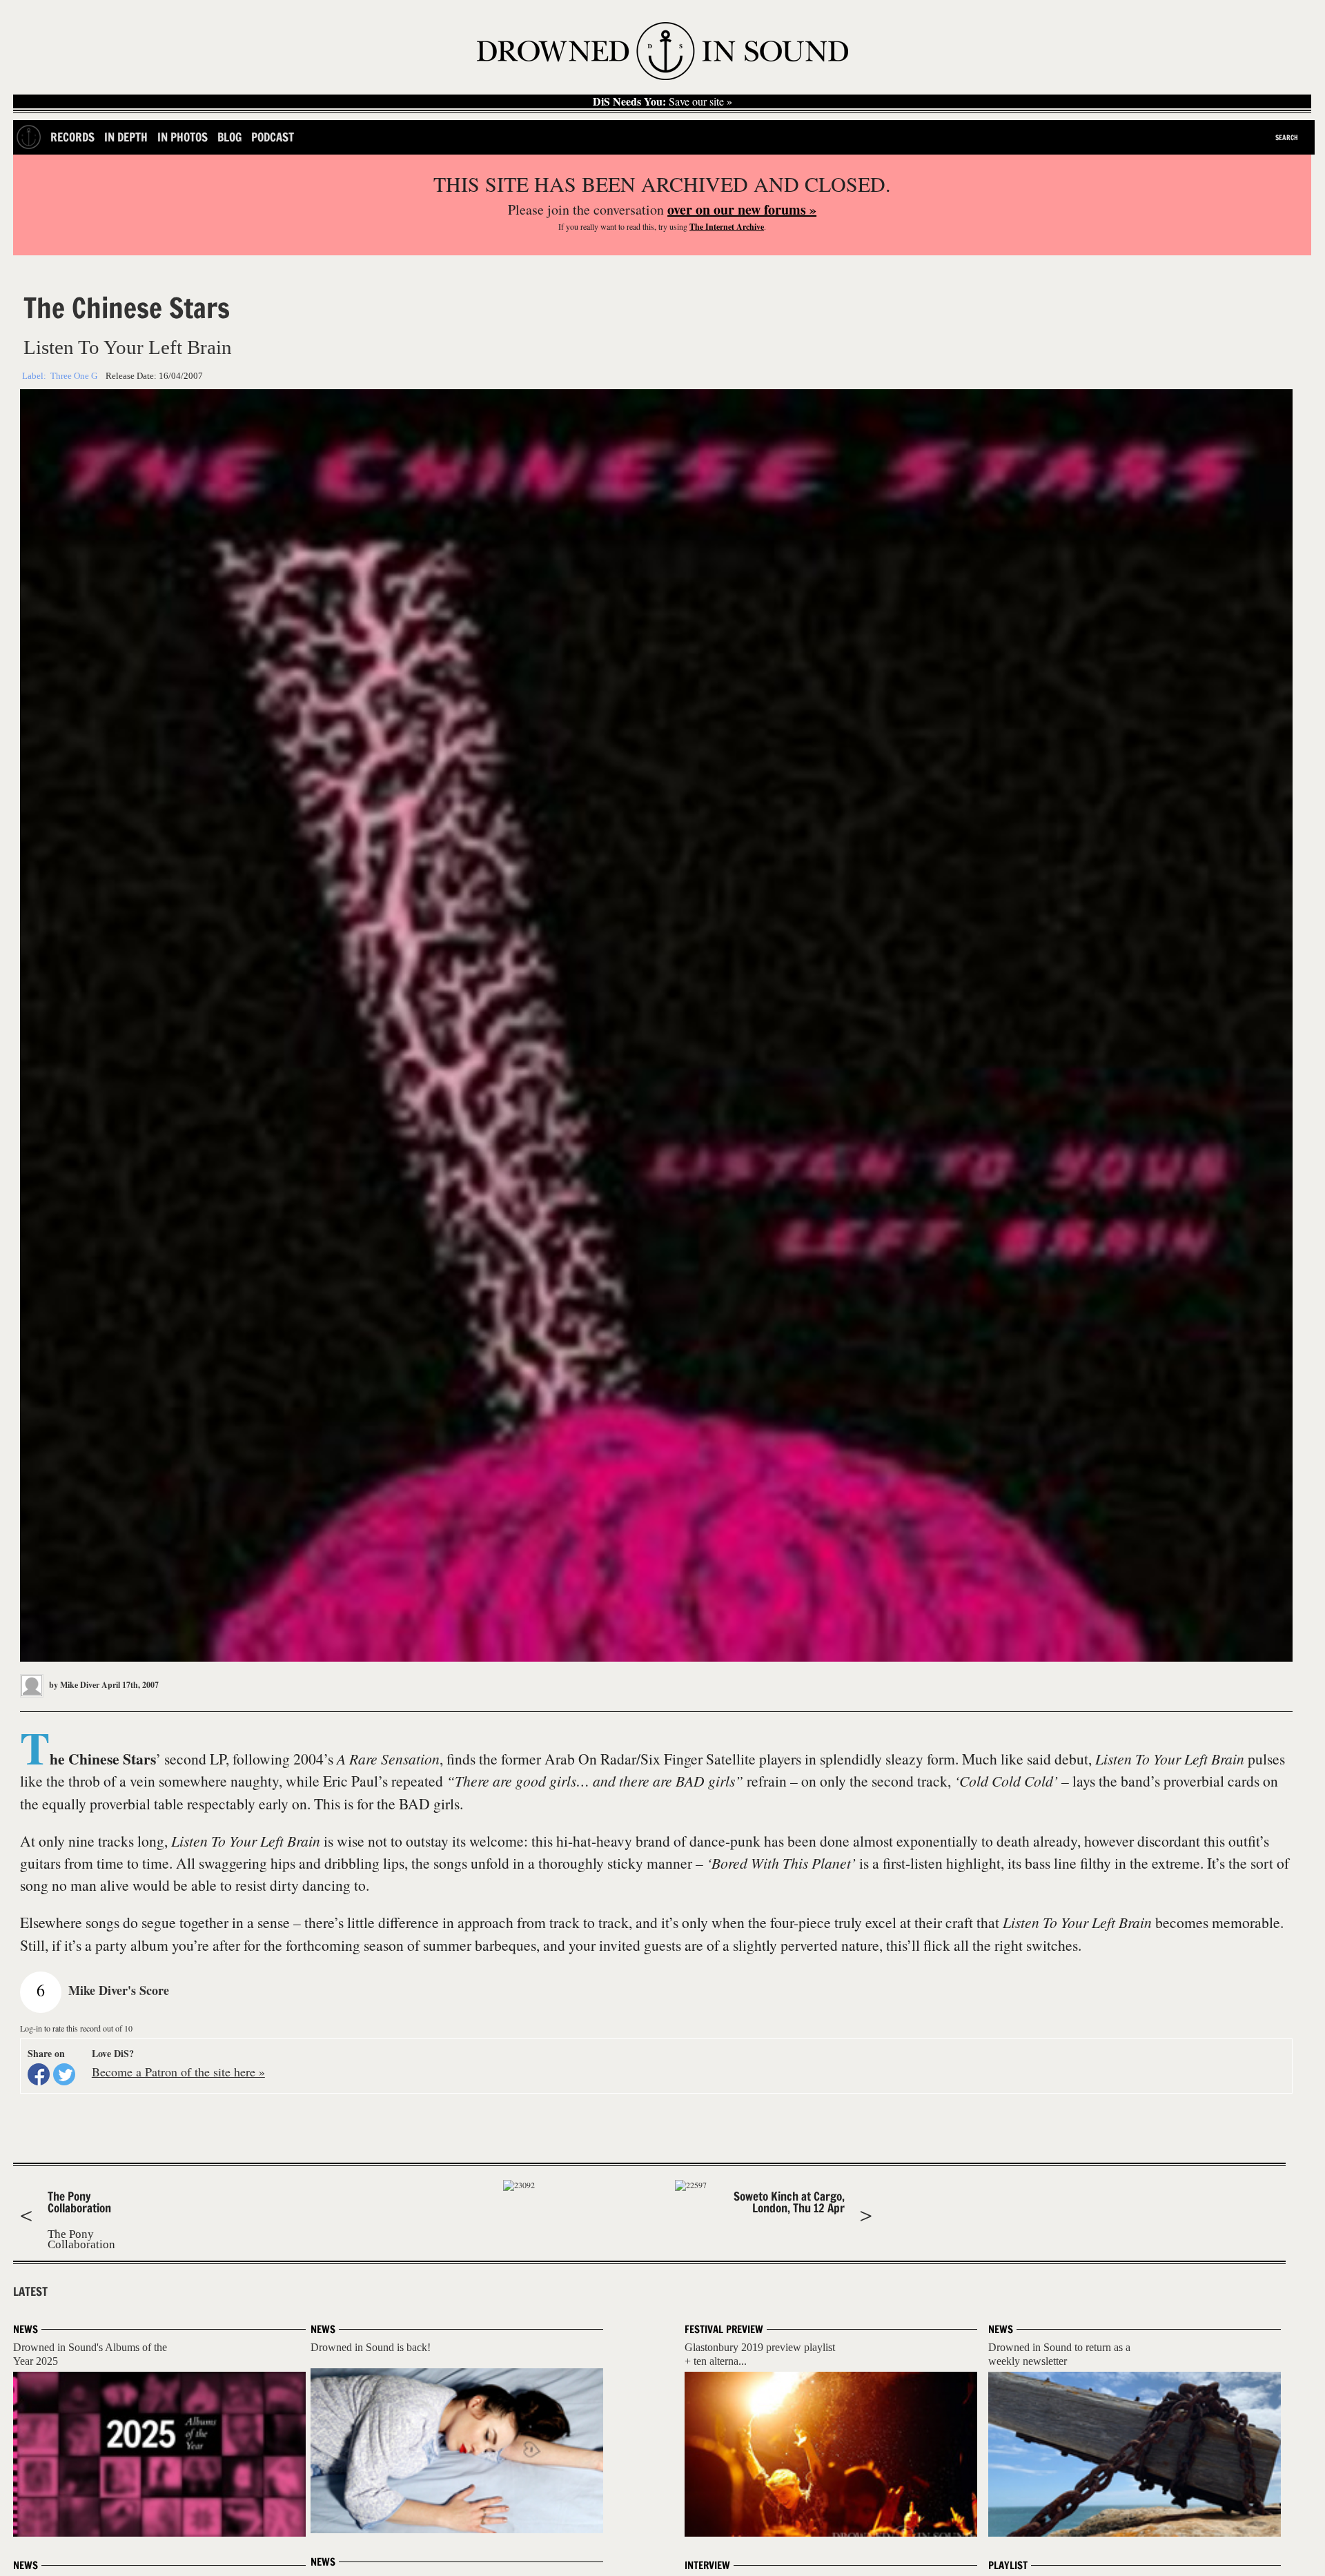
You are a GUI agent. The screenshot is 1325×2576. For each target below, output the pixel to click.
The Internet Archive (727, 227)
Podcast (273, 137)
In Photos (183, 137)
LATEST (30, 2292)
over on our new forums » (742, 209)
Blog (229, 137)
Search (1287, 137)
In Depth (126, 137)
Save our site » (662, 101)
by (73, 1685)
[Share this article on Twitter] (64, 2074)
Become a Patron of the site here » (178, 2072)
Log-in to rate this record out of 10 (76, 2028)
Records (72, 137)
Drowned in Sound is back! (371, 2347)
